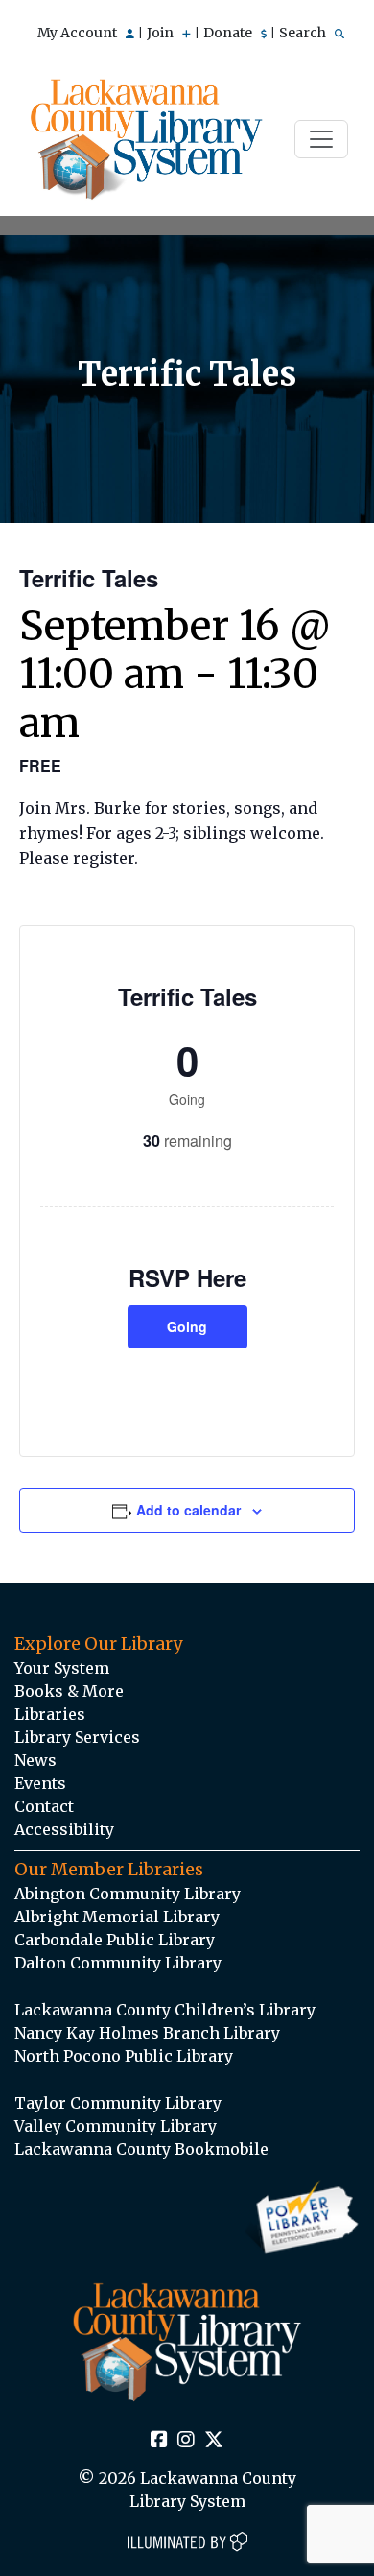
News (35, 1760)
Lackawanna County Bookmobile (141, 2149)
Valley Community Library (116, 2126)
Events (40, 1783)
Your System (62, 1668)
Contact (44, 1806)
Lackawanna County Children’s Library (165, 2010)
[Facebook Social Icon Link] (159, 2441)
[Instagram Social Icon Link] (186, 2441)
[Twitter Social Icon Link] (214, 2441)
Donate (229, 33)
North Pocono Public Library (124, 2056)
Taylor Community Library (118, 2103)
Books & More (69, 1691)
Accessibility (64, 1829)
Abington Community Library (128, 1894)
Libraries (50, 1714)
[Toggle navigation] (321, 139)
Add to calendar (188, 1510)
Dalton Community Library (118, 1963)
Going (187, 1326)
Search (304, 33)
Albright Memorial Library (117, 1917)
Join (162, 33)
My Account (79, 33)
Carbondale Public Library (115, 1940)
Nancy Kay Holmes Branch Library (147, 2033)
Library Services (77, 1737)
